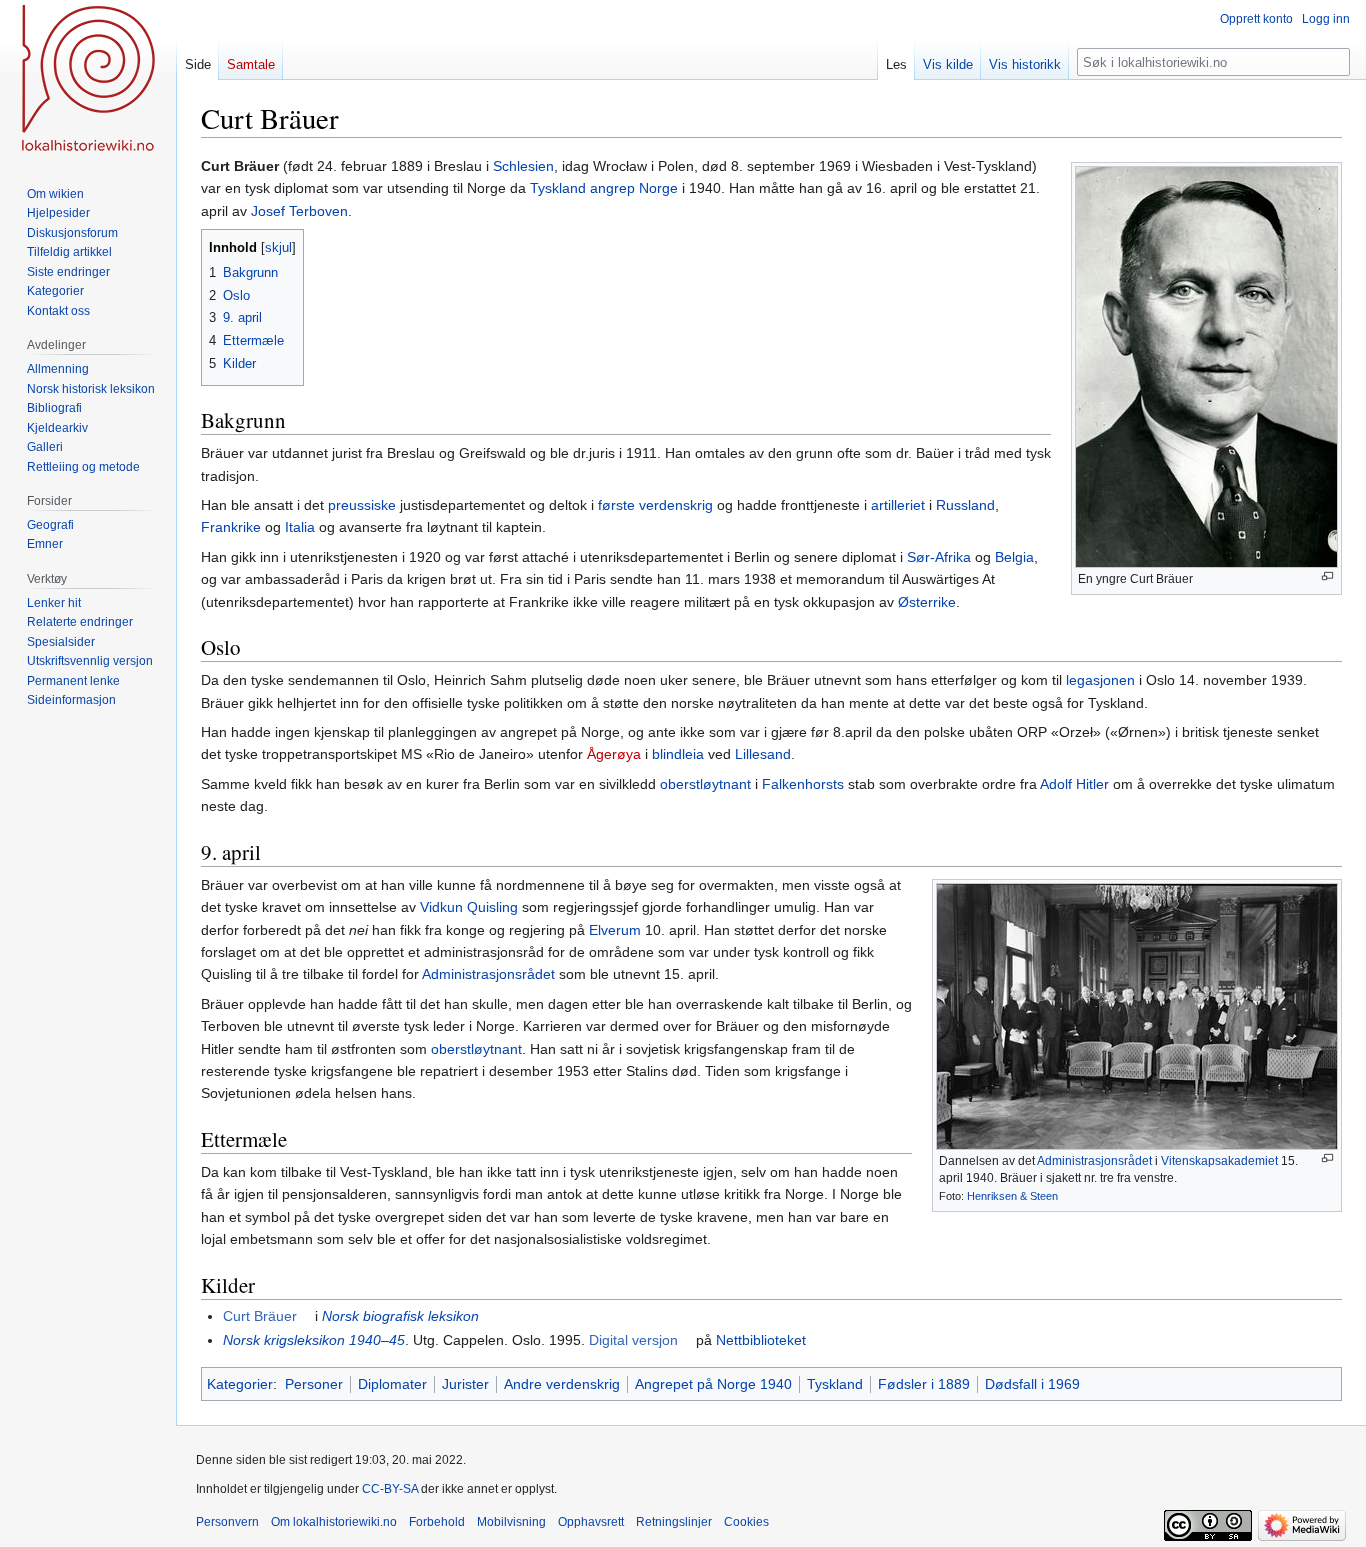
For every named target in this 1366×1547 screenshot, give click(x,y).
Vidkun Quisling (469, 907)
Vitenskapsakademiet (1219, 1161)
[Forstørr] (1327, 576)
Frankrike (231, 527)
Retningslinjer (674, 1522)
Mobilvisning (511, 1522)
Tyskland (835, 1384)
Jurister (465, 1384)
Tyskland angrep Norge (604, 188)
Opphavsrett (591, 1522)
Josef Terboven (299, 211)
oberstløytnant (705, 784)
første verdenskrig (655, 505)
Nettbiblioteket (761, 1340)
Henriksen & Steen (1012, 1196)
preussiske (362, 505)
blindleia (678, 754)
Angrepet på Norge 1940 (713, 1384)
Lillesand (763, 754)
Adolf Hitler (1074, 784)
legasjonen (1100, 680)
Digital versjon (633, 1340)
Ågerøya (614, 754)
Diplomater (392, 1384)
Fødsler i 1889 (924, 1384)
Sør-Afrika (939, 557)
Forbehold (437, 1522)
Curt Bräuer (260, 1316)
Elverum (615, 930)
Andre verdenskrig (562, 1384)
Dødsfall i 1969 (1032, 1384)
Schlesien (523, 166)
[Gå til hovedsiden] (88, 80)
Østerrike (927, 602)
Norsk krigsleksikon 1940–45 (314, 1340)
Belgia (1014, 557)
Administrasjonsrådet (1094, 1161)
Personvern (227, 1522)
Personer (314, 1384)
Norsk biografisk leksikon (400, 1316)
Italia (300, 527)
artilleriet (898, 505)
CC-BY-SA (390, 1489)
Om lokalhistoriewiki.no (334, 1522)
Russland (965, 505)
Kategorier (240, 1384)
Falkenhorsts (803, 784)
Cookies (746, 1522)
